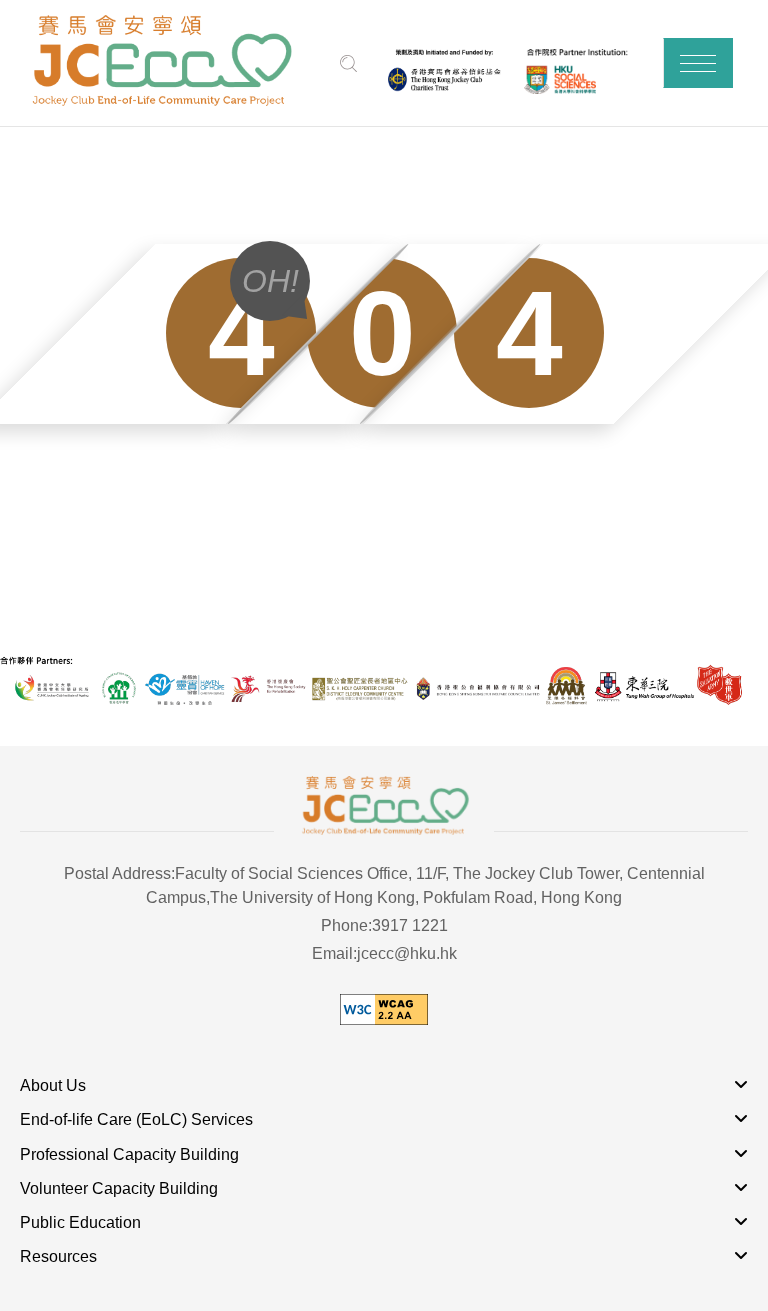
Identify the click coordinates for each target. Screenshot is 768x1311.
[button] (698, 63)
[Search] (349, 63)
